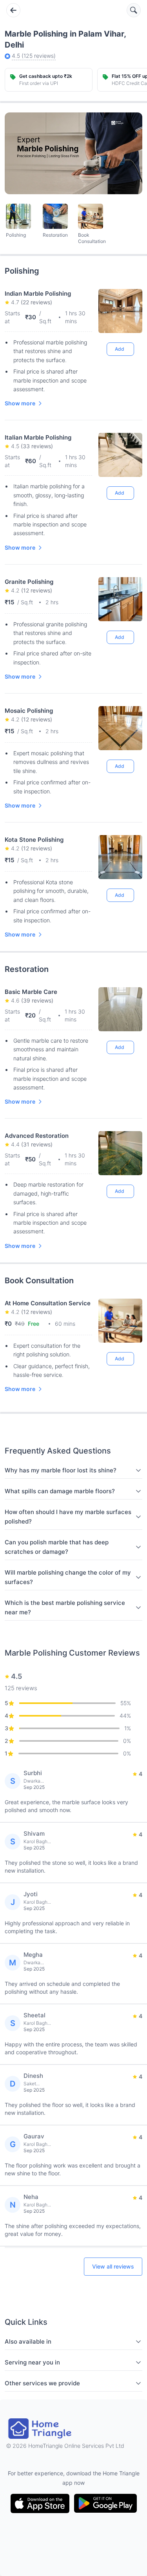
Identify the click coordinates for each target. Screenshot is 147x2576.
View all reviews (113, 2266)
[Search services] (134, 10)
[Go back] (13, 10)
